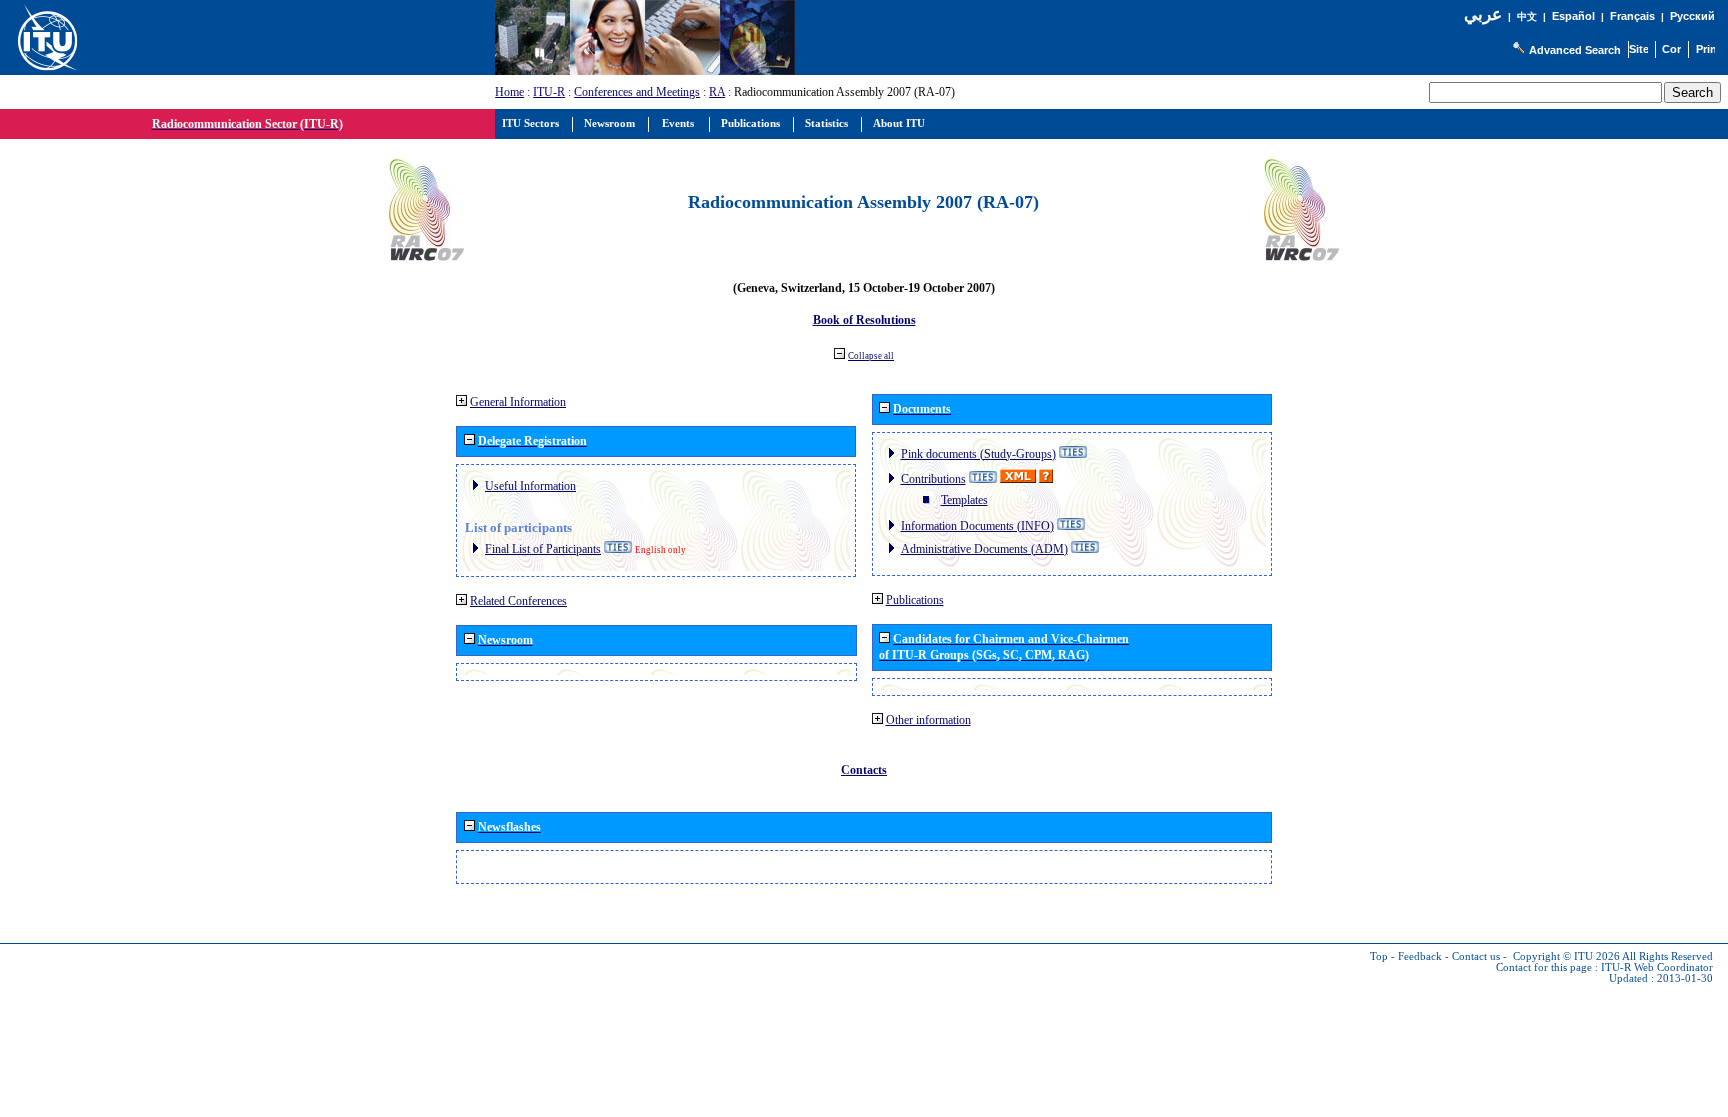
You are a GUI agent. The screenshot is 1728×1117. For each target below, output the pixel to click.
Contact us (1476, 956)
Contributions (933, 479)
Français (1632, 16)
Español (1573, 16)
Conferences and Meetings (637, 92)
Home (509, 92)
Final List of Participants (543, 549)
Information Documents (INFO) (977, 526)
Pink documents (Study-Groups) (978, 454)
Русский (1692, 16)
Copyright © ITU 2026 (1566, 956)
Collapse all (871, 356)
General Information (518, 402)
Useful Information (530, 486)
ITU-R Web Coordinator (1657, 967)
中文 (1527, 16)
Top (1379, 956)
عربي (1483, 14)
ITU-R (549, 92)
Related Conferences (518, 601)
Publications (915, 600)
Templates (964, 500)
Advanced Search (1575, 50)
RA (717, 92)
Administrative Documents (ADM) (984, 549)
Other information (928, 720)
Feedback (1420, 956)
